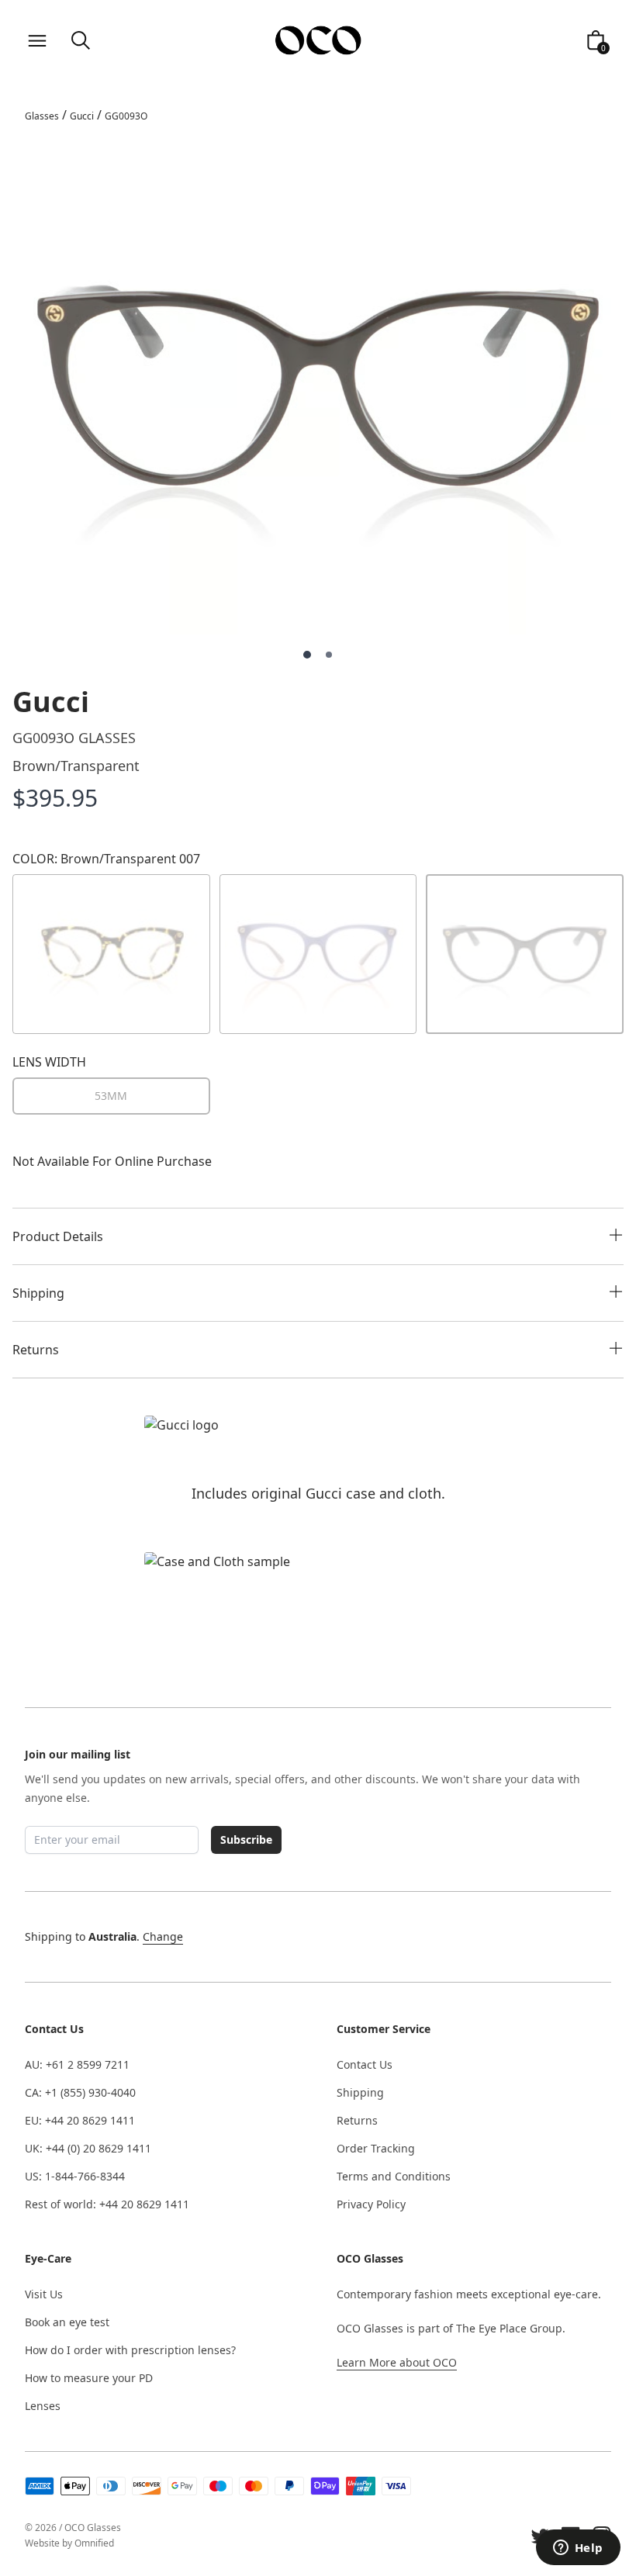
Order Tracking (376, 2148)
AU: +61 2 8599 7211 (77, 2064)
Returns (357, 2120)
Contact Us (365, 2064)
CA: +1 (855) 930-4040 (80, 2092)
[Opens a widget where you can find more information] (578, 2549)
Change (163, 1936)
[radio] (111, 1096)
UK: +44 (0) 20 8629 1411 (88, 2148)
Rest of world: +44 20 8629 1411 (107, 2204)
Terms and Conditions (394, 2176)
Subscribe (246, 1840)
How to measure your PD (89, 2378)
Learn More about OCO (397, 2362)
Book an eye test (67, 2322)
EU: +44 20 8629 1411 (80, 2120)
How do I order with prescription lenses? (130, 2350)
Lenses (43, 2406)
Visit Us (44, 2294)
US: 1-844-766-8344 (75, 2176)
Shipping (360, 2092)
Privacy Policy (371, 2204)
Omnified (94, 2543)
